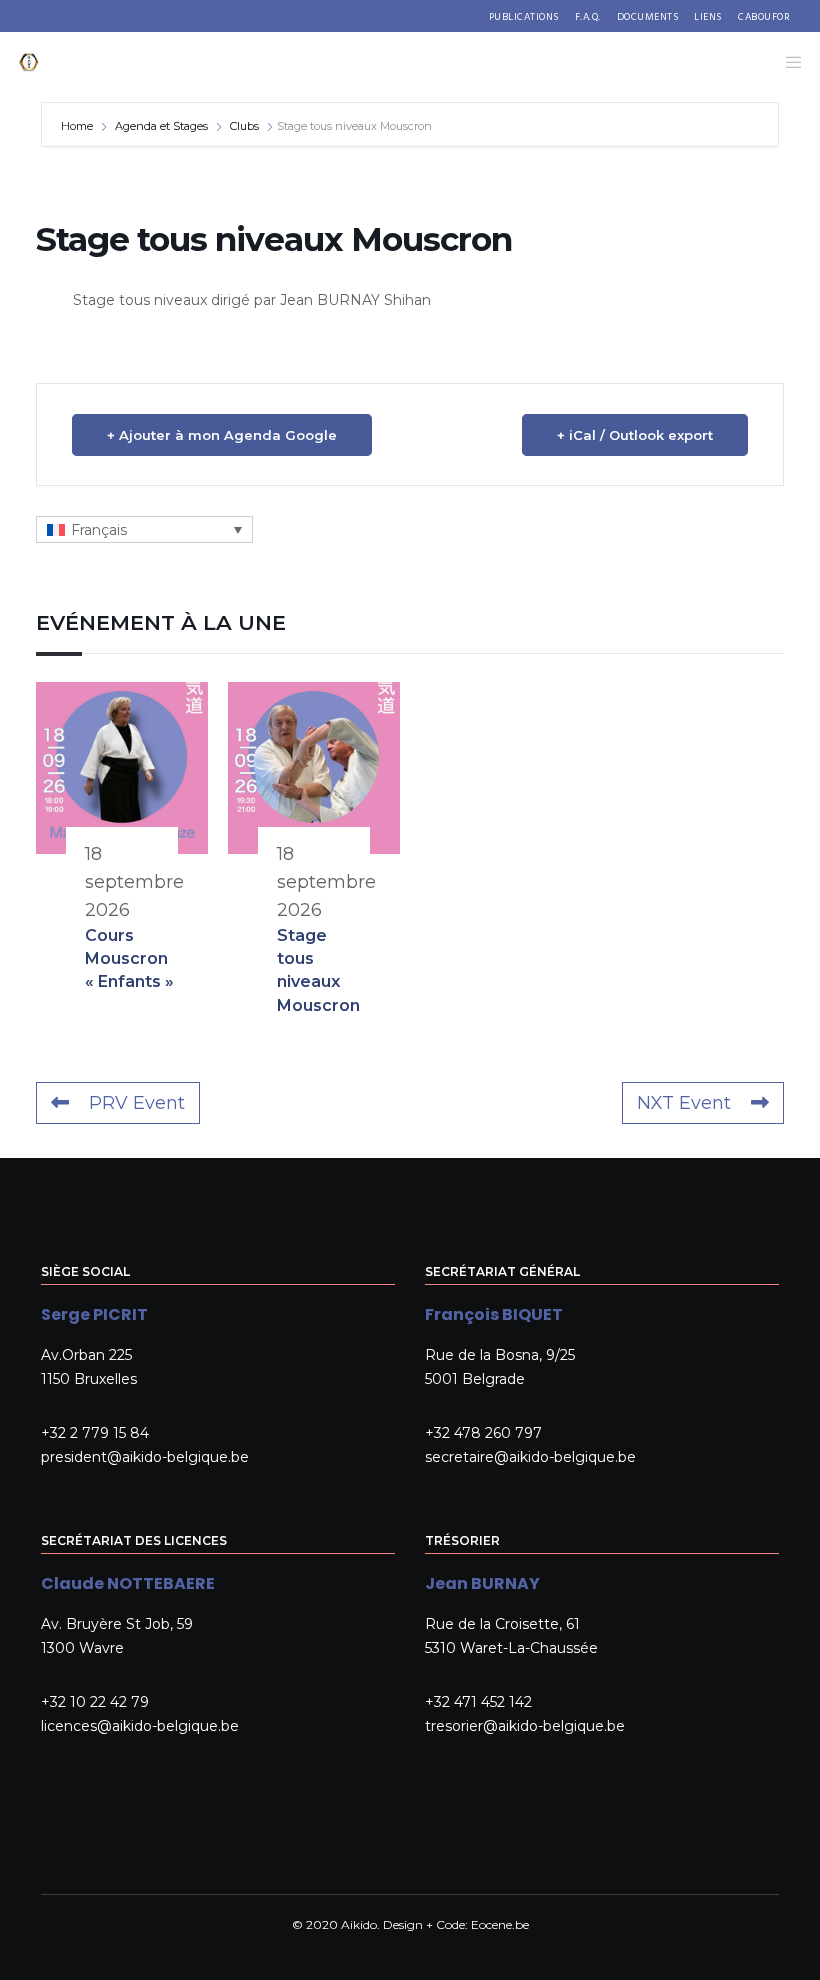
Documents (648, 17)
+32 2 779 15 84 (95, 1433)
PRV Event (137, 1103)
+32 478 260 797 (483, 1433)
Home (78, 126)
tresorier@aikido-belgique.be (525, 1726)
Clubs (244, 126)
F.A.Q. (588, 17)
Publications (524, 17)
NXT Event (684, 1103)
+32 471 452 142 (478, 1702)
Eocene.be (500, 1924)
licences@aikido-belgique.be (140, 1726)
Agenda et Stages (161, 126)
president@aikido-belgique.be (145, 1457)
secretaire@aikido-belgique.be (530, 1457)
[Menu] (787, 62)
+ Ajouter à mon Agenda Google (222, 435)
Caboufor (764, 17)
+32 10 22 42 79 (95, 1702)
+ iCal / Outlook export (635, 435)
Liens (708, 17)
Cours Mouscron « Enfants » (129, 959)
